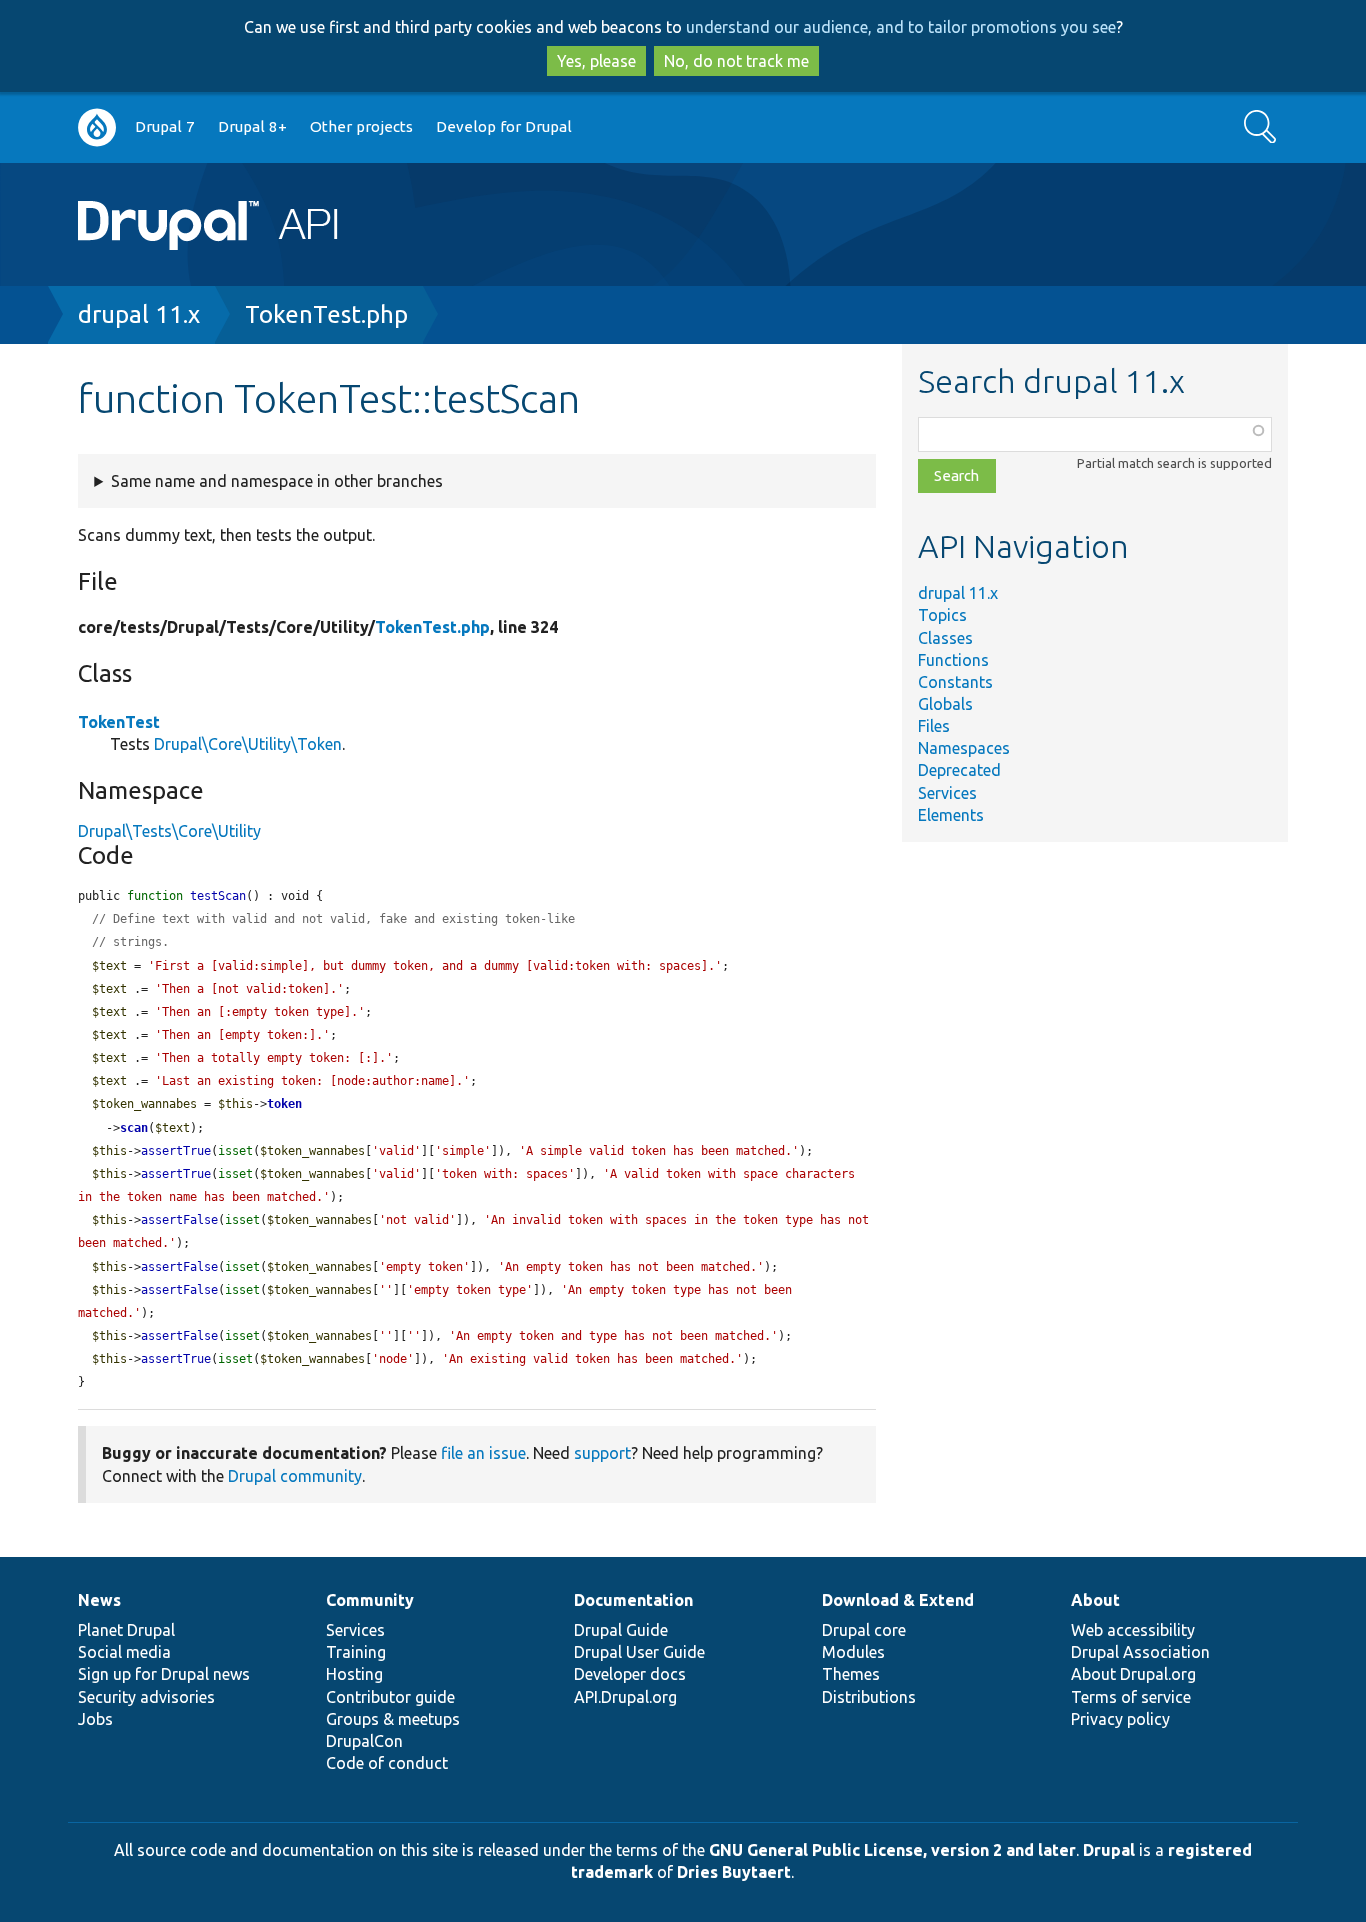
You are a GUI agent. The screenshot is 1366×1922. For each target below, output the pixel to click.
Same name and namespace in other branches (277, 481)
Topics (942, 615)
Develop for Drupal (504, 126)
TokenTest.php (326, 314)
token (284, 1104)
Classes (945, 638)
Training (356, 1652)
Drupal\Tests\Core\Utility (169, 831)
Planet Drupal (126, 1630)
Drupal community (295, 1476)
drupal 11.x (139, 314)
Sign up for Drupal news (164, 1674)
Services (947, 793)
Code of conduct (387, 1763)
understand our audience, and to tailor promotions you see (901, 27)
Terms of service (1131, 1697)
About (1095, 1600)
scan (134, 1128)
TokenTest (119, 722)
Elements (951, 815)
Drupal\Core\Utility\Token (248, 744)
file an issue (483, 1453)
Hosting (354, 1674)
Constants (955, 682)
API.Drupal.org (625, 1697)
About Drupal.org (1133, 1674)
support (602, 1453)
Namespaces (964, 748)
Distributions (869, 1697)
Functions (953, 660)
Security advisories (146, 1697)
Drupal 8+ (252, 126)
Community (370, 1600)
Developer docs (630, 1674)
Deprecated (959, 770)
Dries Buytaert (734, 1872)
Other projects (361, 126)
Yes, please (596, 61)
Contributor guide (390, 1697)
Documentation (633, 1600)
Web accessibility (1133, 1630)
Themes (851, 1674)
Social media (124, 1652)
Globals (945, 704)
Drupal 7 (165, 126)
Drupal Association (1140, 1652)
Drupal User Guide (639, 1652)
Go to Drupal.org (97, 127)
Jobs (95, 1719)
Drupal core (864, 1630)
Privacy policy (1120, 1719)
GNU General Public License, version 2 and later (892, 1850)
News (99, 1600)
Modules (853, 1652)
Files (934, 726)
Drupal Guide (621, 1630)
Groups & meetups (393, 1719)
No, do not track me (736, 61)
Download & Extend (898, 1600)
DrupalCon (364, 1741)
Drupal (1109, 1850)
